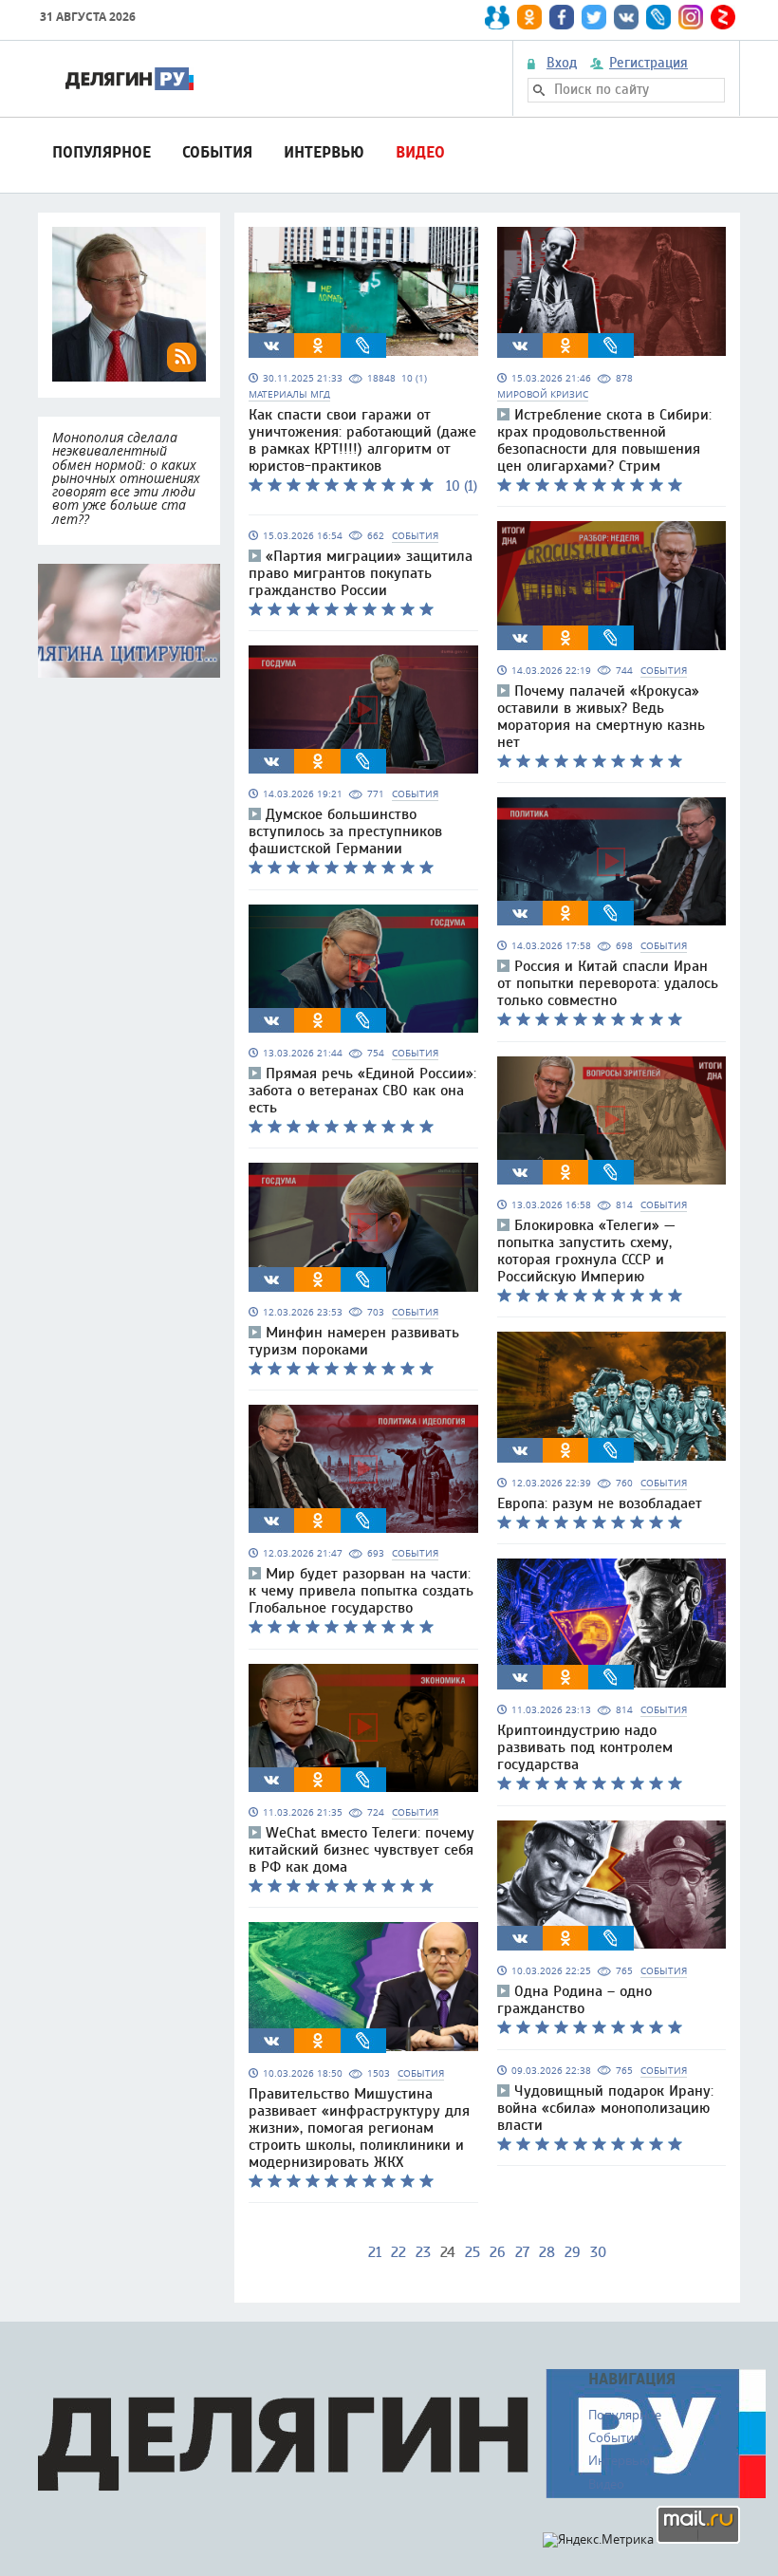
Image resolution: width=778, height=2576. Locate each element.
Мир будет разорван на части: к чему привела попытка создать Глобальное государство (361, 1591)
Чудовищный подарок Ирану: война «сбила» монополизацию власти (605, 2108)
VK (271, 345)
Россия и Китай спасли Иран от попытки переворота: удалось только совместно (608, 983)
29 (573, 2252)
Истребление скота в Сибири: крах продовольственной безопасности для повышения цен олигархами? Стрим (604, 440)
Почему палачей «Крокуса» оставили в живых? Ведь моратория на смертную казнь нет (601, 717)
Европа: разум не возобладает (600, 1503)
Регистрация (648, 64)
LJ (363, 345)
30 (598, 2252)
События (217, 152)
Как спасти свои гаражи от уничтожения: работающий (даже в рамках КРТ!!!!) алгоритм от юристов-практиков (362, 440)
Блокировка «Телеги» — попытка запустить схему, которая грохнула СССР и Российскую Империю (586, 1251)
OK (318, 345)
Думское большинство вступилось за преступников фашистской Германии (345, 831)
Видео (420, 152)
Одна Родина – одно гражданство (574, 2000)
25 (472, 2252)
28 (547, 2252)
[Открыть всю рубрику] (129, 621)
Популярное (102, 152)
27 (522, 2252)
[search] (539, 90)
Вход (562, 64)
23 (423, 2252)
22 (398, 2252)
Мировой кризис (543, 394)
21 (375, 2252)
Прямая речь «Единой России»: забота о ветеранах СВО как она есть (362, 1091)
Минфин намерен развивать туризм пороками (354, 1341)
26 (498, 2252)
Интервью (324, 152)
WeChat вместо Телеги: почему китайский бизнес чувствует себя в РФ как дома (361, 1850)
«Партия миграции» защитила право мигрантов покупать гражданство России (361, 573)
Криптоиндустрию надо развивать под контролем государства (585, 1747)
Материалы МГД (289, 394)
